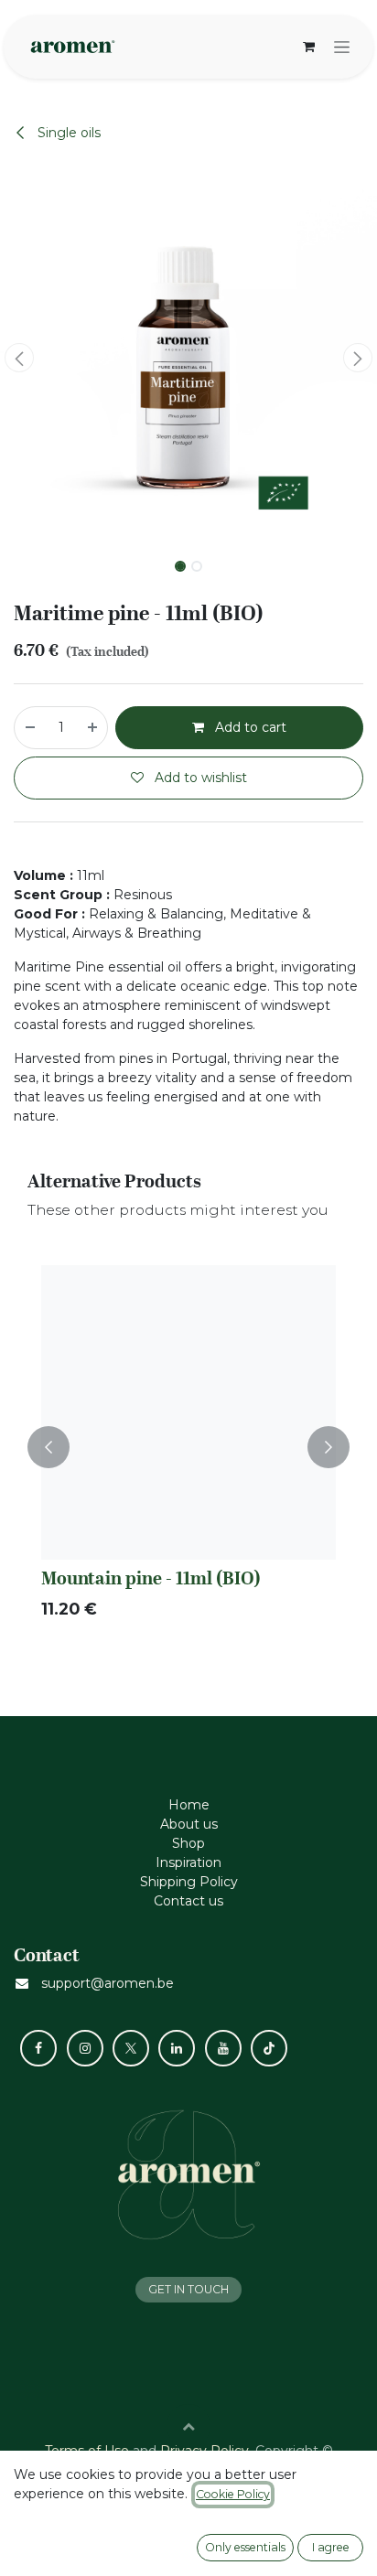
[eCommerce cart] (308, 47)
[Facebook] (38, 2048)
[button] (19, 358)
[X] (131, 2048)
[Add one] (93, 728)
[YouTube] (223, 2048)
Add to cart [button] (249, 727)
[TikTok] (269, 2048)
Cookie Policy (233, 2494)
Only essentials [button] (245, 2547)
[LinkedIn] (177, 2048)
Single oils (67, 133)
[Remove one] (29, 728)
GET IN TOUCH (188, 2289)
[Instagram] (85, 2048)
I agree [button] (331, 2547)
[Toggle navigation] (342, 47)
